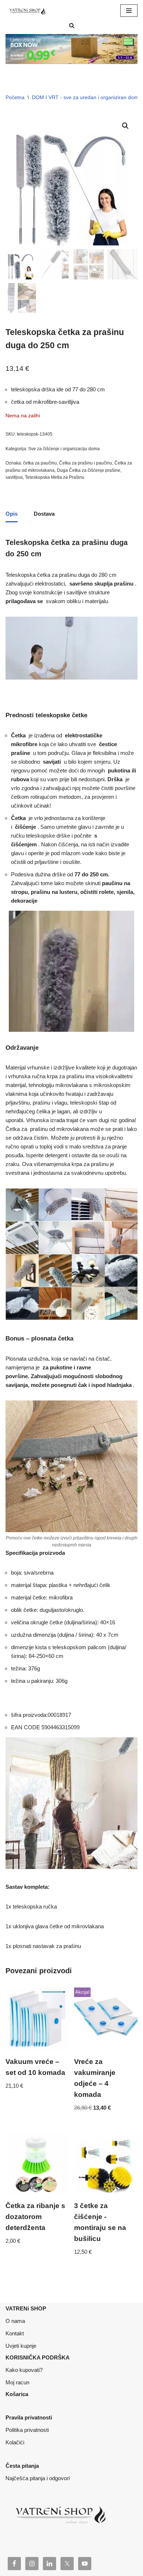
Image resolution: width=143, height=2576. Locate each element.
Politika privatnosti (27, 2430)
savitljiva (14, 477)
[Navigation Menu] (129, 11)
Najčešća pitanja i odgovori (38, 2478)
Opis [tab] (12, 514)
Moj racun (17, 2382)
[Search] (72, 25)
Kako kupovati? (24, 2370)
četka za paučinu (40, 463)
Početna (15, 97)
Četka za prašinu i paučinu (86, 463)
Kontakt (15, 2333)
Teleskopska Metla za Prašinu (55, 477)
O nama (15, 2321)
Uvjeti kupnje (21, 2346)
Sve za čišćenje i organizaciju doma (64, 449)
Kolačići (15, 2442)
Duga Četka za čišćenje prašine (89, 470)
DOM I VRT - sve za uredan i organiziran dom (85, 97)
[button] (125, 126)
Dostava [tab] (44, 514)
